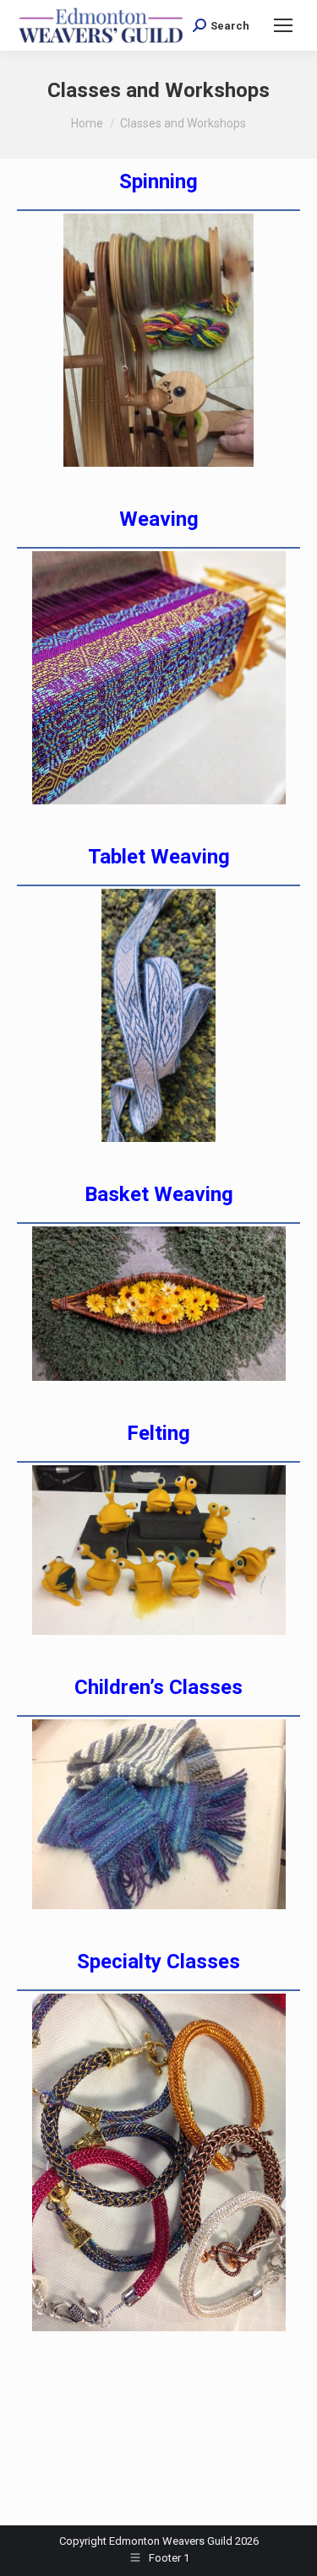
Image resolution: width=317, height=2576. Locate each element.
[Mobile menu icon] (283, 25)
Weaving (159, 519)
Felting (158, 1433)
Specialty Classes (158, 1962)
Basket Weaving (159, 1194)
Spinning (158, 181)
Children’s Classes (158, 1687)
